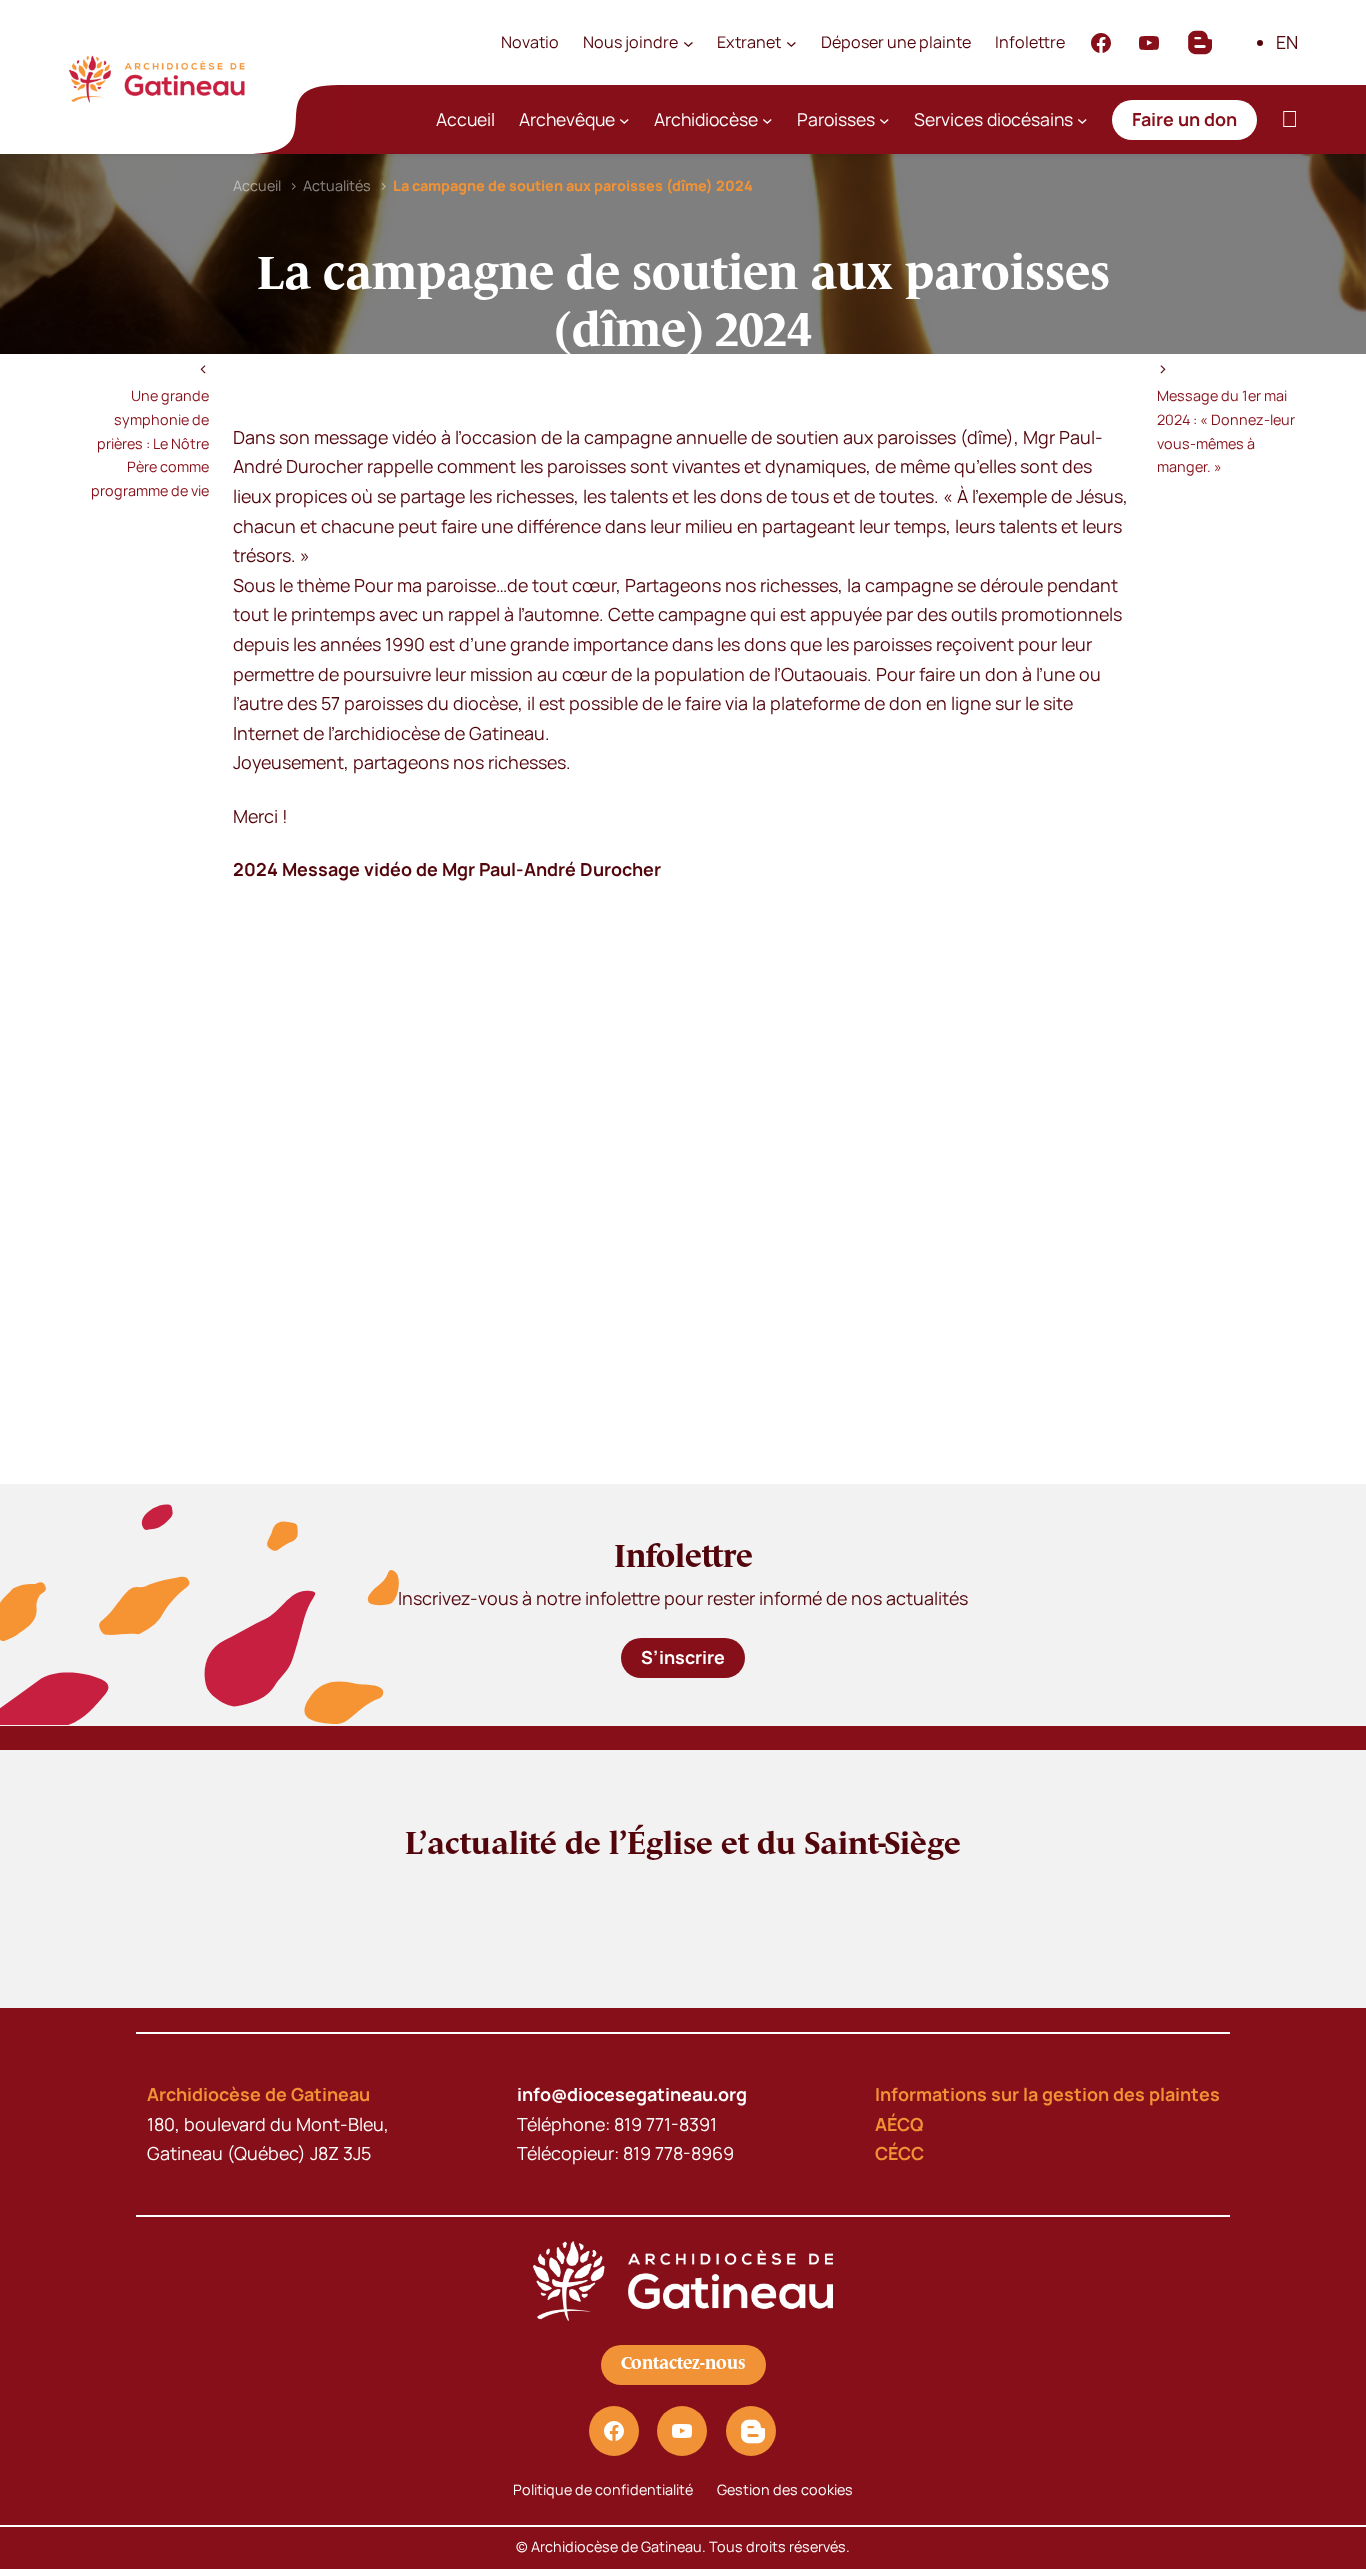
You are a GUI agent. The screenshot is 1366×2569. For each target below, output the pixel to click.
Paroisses (836, 119)
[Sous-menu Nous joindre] (688, 42)
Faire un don (1184, 119)
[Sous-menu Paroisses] (884, 120)
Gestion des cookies (785, 2489)
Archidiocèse (706, 119)
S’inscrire (683, 1657)
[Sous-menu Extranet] (791, 42)
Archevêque (567, 119)
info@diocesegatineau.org (632, 2094)
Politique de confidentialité (603, 2489)
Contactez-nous (683, 2364)
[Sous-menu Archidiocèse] (767, 120)
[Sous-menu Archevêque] (624, 120)
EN (1287, 42)
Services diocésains (993, 119)
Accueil (465, 119)
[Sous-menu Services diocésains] (1082, 120)
